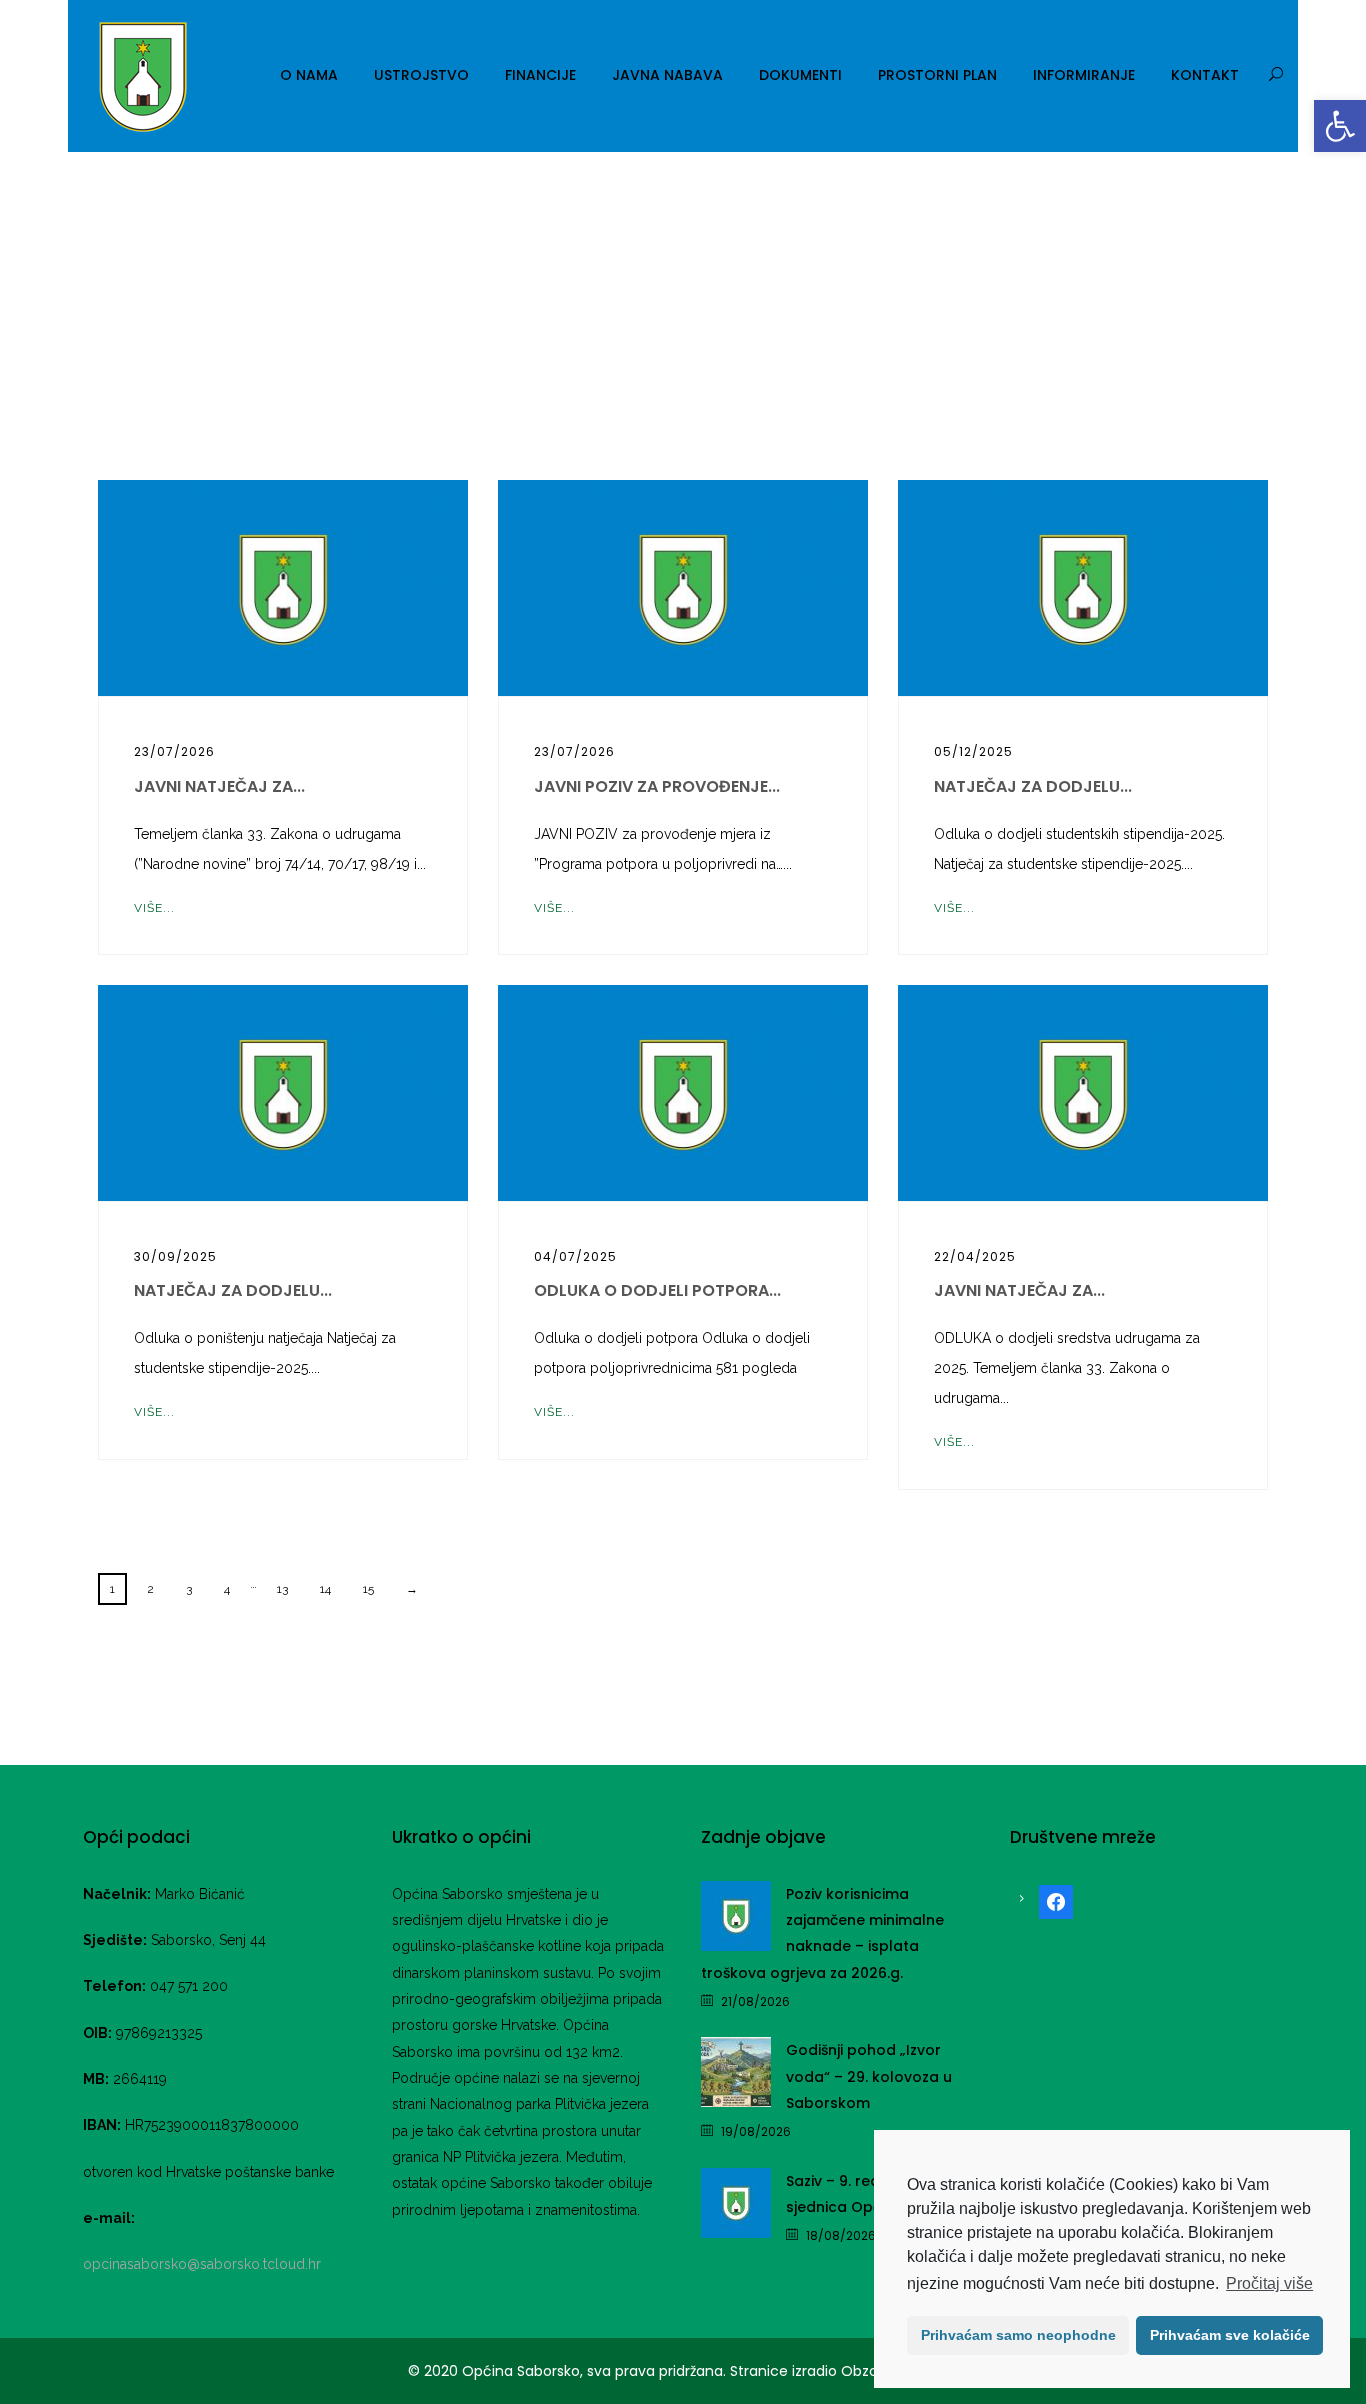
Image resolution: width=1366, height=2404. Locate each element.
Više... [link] (154, 908)
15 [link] (368, 1589)
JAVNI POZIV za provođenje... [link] (657, 786)
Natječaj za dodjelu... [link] (1033, 786)
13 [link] (282, 1589)
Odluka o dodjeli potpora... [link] (657, 1290)
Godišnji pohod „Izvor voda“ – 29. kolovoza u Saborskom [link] (869, 2076)
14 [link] (325, 1589)
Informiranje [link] (1084, 75)
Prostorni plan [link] (937, 75)
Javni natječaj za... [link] (219, 786)
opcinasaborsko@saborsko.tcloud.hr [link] (202, 2264)
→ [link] (412, 1589)
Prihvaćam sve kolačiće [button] (1230, 2335)
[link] (1340, 126)
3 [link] (189, 1589)
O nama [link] (309, 75)
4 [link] (227, 1589)
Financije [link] (540, 75)
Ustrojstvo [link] (421, 75)
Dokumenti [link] (800, 75)
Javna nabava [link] (667, 75)
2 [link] (150, 1589)
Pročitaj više (1269, 2283)
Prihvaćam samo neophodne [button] (1018, 2335)
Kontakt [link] (1205, 75)
